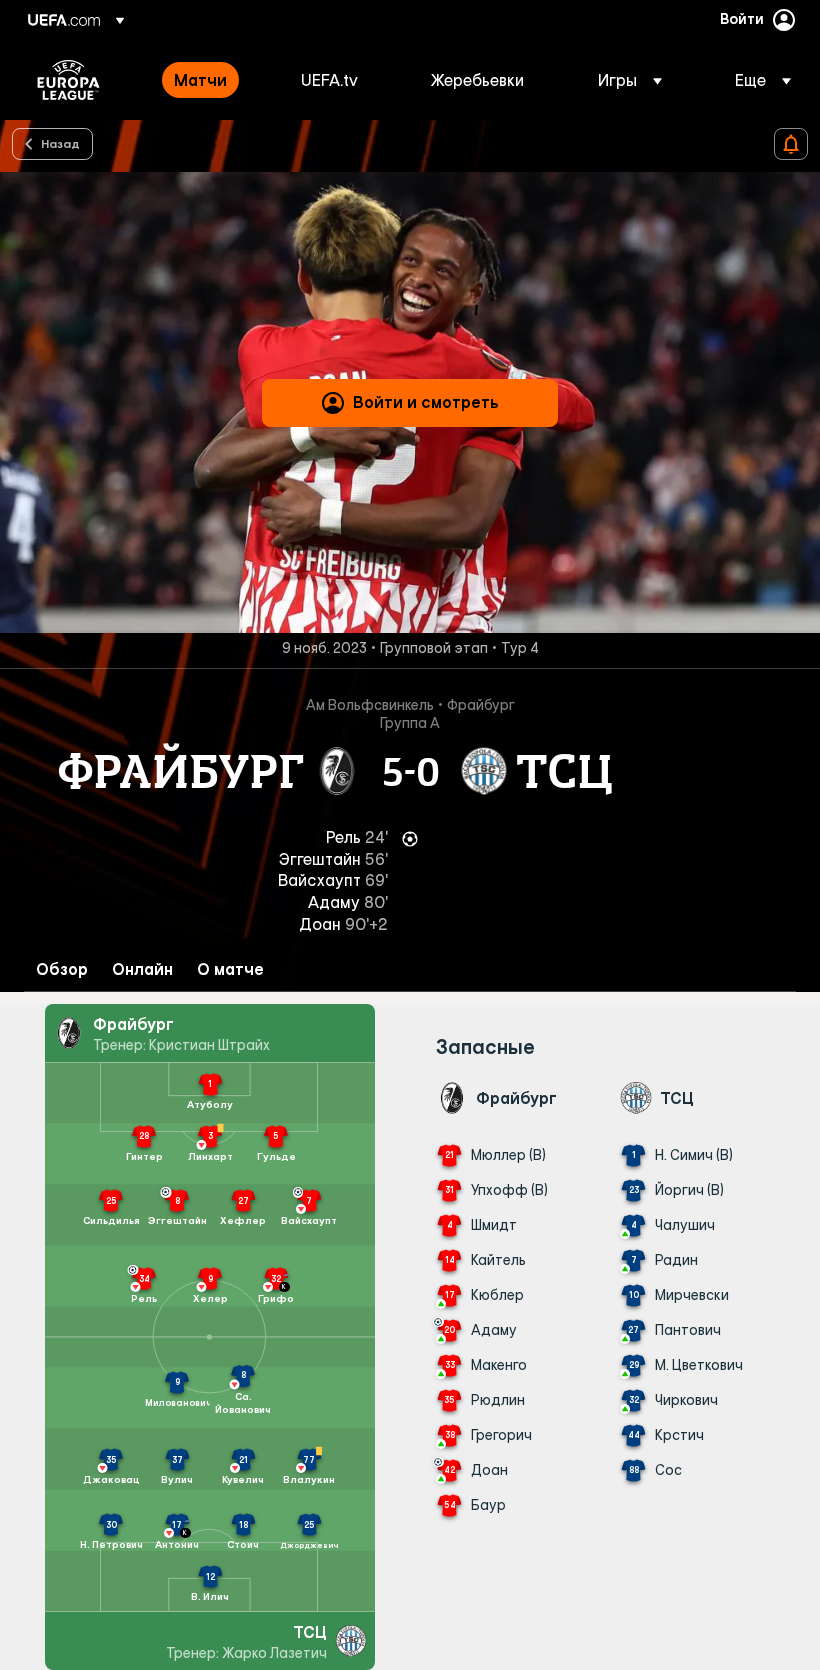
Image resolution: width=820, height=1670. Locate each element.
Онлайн (142, 969)
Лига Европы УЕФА (68, 80)
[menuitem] (212, 80)
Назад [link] (60, 143)
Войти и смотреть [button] (426, 402)
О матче (230, 969)
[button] (630, 80)
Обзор (62, 969)
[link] (200, 80)
